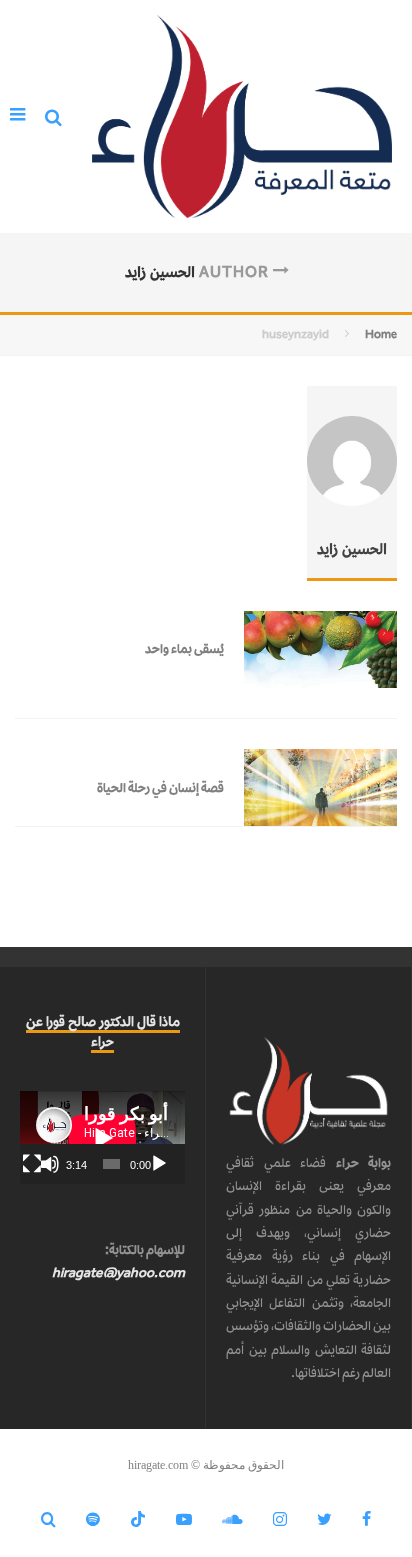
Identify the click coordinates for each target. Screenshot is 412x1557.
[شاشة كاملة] (32, 1164)
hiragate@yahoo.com (118, 1272)
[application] (102, 1137)
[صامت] (50, 1164)
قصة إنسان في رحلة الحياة (160, 787)
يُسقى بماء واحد (184, 648)
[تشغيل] (159, 1164)
